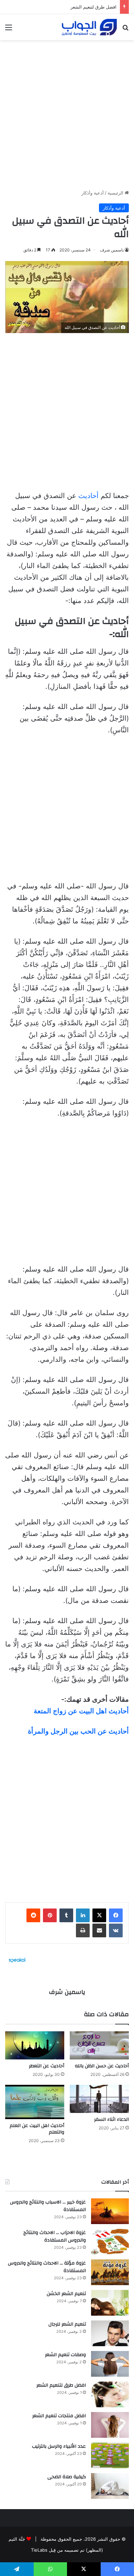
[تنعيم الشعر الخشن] (110, 2303)
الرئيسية (116, 193)
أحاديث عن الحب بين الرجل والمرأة (78, 1731)
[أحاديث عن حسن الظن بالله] (99, 2045)
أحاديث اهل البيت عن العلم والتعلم (37, 2129)
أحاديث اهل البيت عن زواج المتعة (81, 1711)
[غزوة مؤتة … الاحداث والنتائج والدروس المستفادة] (110, 2272)
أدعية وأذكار (93, 193)
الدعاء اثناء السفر (111, 2119)
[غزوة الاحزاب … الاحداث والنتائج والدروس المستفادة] (110, 2242)
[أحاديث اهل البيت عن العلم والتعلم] (35, 2102)
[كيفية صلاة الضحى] (110, 2486)
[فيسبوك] (116, 1915)
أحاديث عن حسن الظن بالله (102, 2066)
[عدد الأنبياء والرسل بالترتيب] (110, 2455)
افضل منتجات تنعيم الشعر (59, 2416)
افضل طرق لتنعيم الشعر (93, 7)
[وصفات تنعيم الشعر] (110, 2364)
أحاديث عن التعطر (47, 2066)
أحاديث (88, 496)
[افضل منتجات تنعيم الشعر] (110, 2425)
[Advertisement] (67, 112)
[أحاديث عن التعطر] (35, 2045)
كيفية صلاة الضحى (67, 2477)
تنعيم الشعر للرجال (67, 2324)
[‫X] (99, 1915)
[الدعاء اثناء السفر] (99, 2099)
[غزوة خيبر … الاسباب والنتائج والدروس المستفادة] (110, 2211)
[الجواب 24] (89, 27)
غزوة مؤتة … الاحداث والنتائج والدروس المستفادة (47, 2267)
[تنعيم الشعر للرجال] (110, 2333)
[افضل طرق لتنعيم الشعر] (110, 2394)
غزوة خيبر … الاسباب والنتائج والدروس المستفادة (48, 2206)
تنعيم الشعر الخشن (66, 2294)
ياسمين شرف (112, 250)
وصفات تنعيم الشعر (65, 2355)
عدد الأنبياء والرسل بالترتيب (59, 2446)
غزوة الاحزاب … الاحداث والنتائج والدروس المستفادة (55, 2236)
